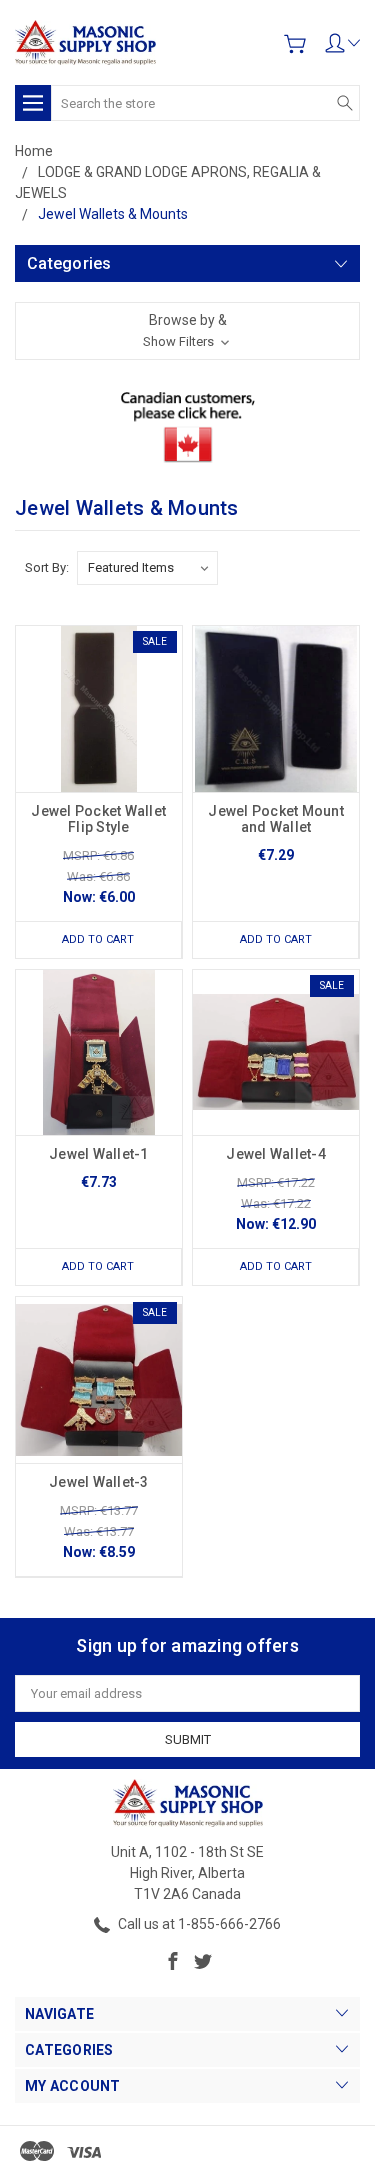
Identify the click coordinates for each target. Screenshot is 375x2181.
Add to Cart (98, 939)
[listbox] (147, 568)
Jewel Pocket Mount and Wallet (276, 819)
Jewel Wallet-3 (99, 1482)
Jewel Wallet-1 (99, 1154)
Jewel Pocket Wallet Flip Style (98, 819)
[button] (187, 331)
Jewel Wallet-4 (276, 1154)
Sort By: (47, 567)
